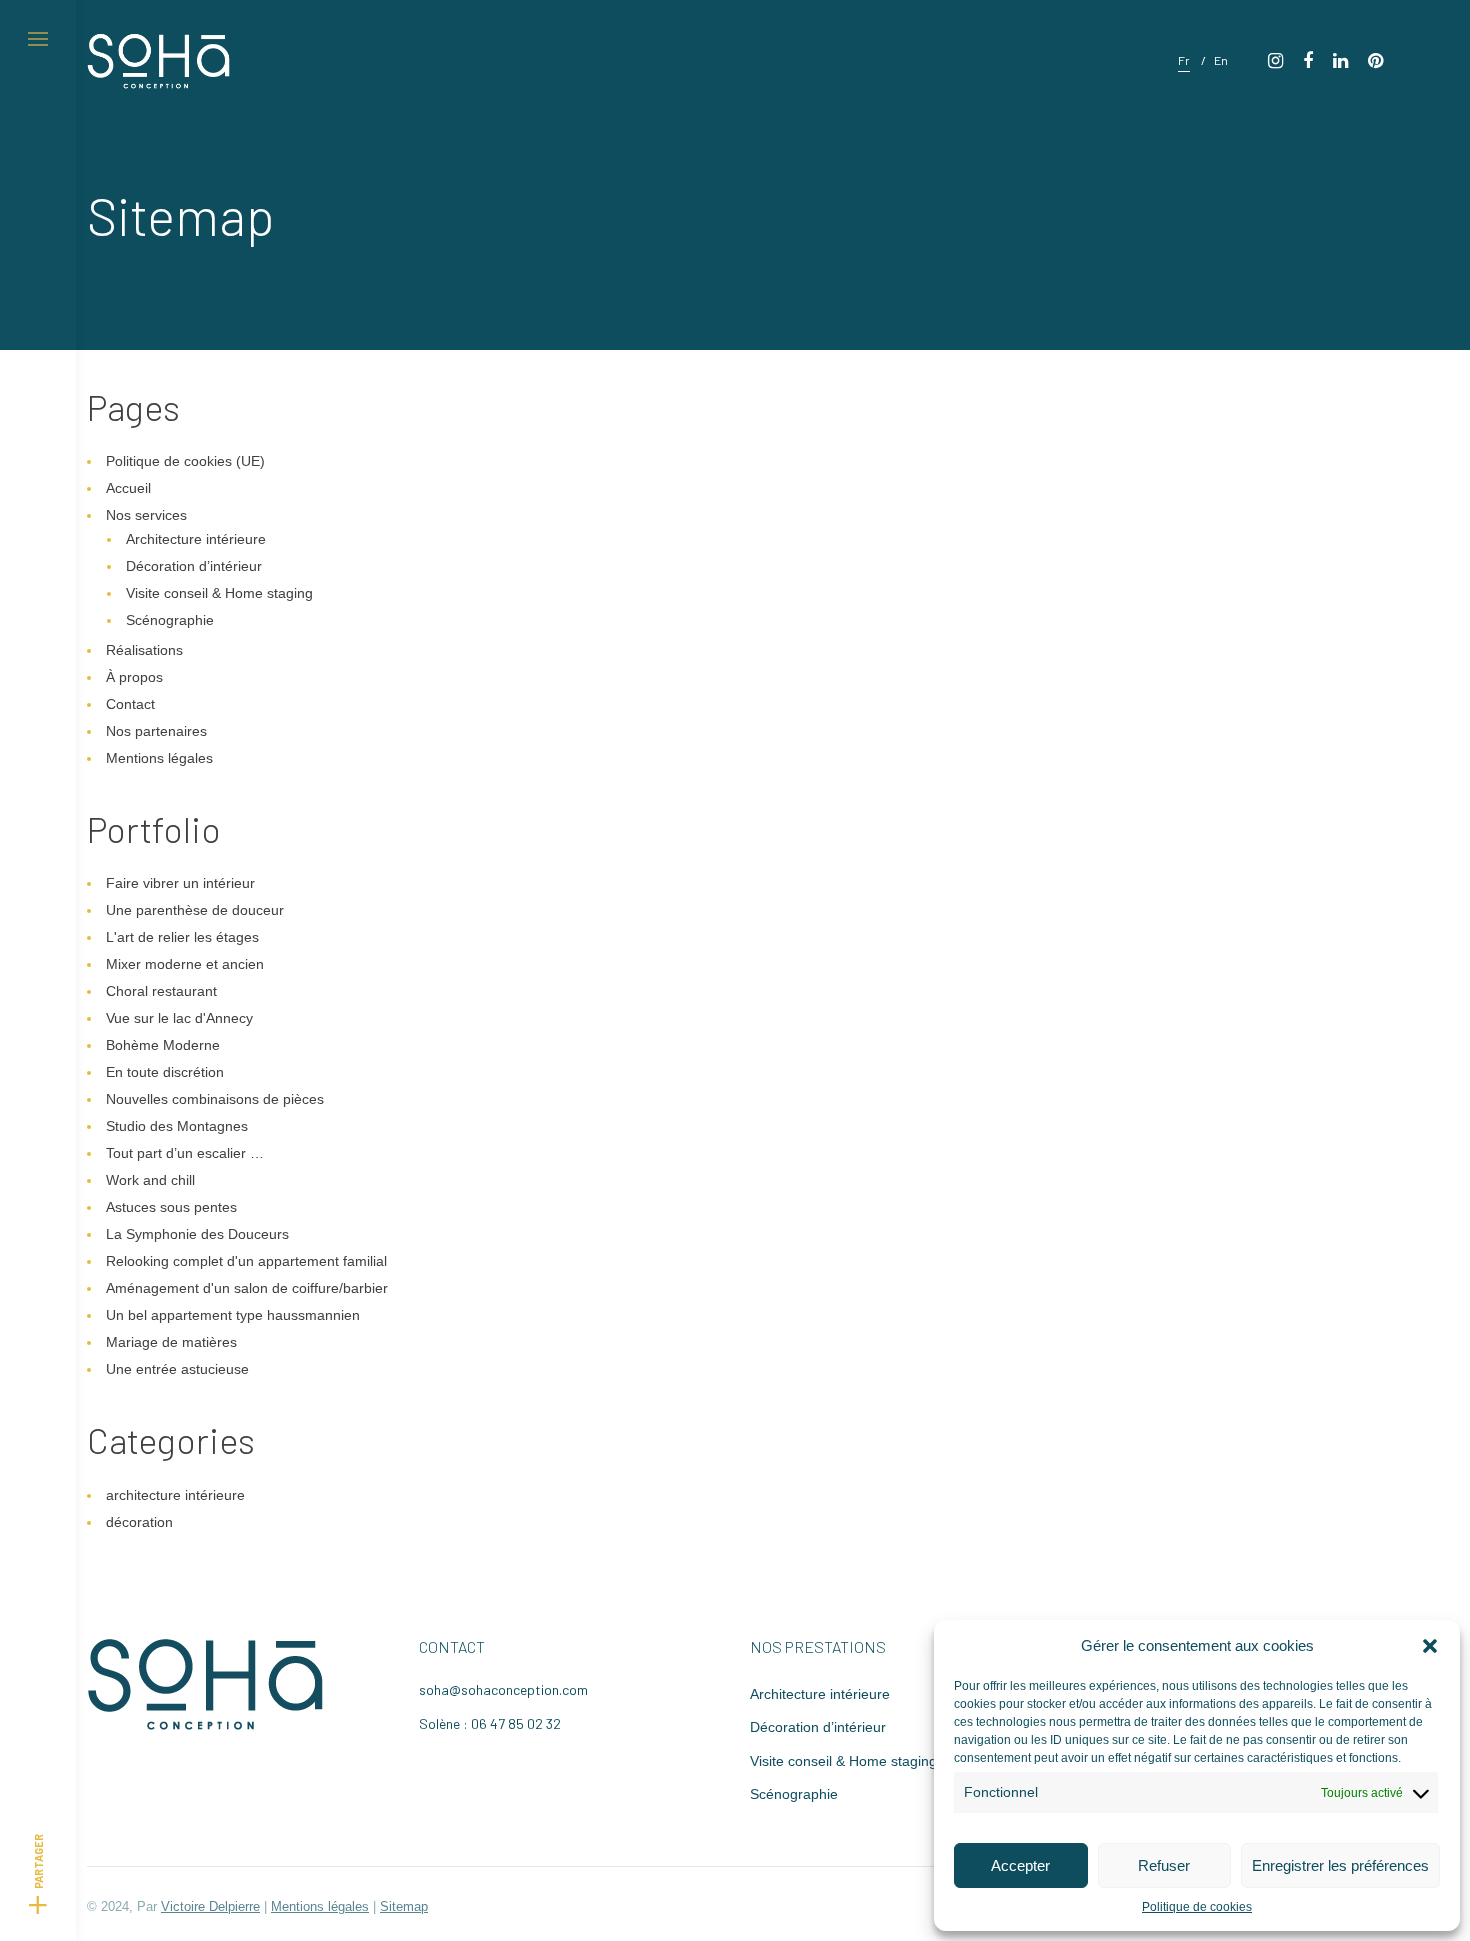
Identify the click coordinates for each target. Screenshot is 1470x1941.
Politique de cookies (1197, 1907)
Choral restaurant (161, 991)
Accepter (1020, 1865)
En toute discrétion (165, 1072)
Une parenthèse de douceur (195, 910)
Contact (130, 704)
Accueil (128, 488)
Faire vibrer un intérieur (180, 883)
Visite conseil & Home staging (219, 593)
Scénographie (170, 620)
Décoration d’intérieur (194, 566)
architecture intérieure (175, 1495)
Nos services (146, 515)
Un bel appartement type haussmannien (233, 1315)
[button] (1430, 1646)
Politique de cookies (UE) (185, 461)
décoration (139, 1522)
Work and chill (150, 1180)
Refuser (1164, 1865)
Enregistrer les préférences (1340, 1865)
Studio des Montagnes (177, 1126)
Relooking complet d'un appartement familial (246, 1261)
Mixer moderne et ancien (185, 964)
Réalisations (144, 650)
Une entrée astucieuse (177, 1369)
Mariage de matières (171, 1342)
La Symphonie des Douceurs (197, 1234)
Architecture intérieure (196, 539)
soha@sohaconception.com (503, 1689)
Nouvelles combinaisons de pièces (215, 1099)
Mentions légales (159, 758)
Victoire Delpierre (210, 1906)
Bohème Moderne (163, 1045)
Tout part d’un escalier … (185, 1153)
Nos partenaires (156, 731)
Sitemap (404, 1906)
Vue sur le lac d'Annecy (179, 1018)
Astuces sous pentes (171, 1207)
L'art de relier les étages (182, 937)
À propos (134, 677)
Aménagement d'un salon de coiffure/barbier (247, 1288)
